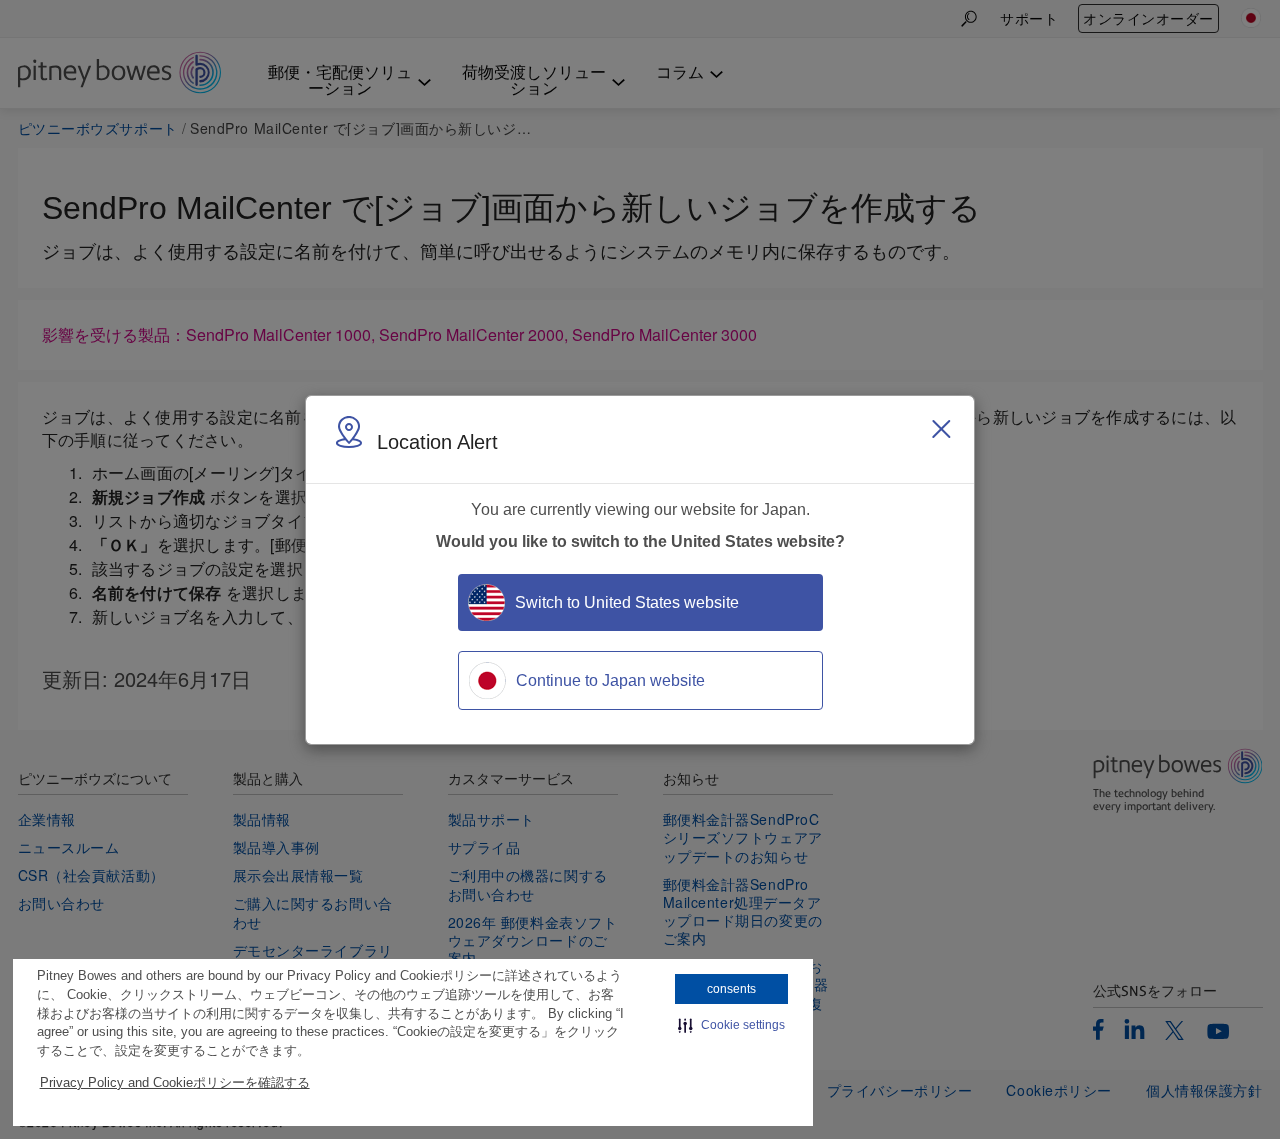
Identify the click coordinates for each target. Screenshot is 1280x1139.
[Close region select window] (941, 429)
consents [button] (731, 989)
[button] (731, 1025)
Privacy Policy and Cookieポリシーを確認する (175, 1082)
